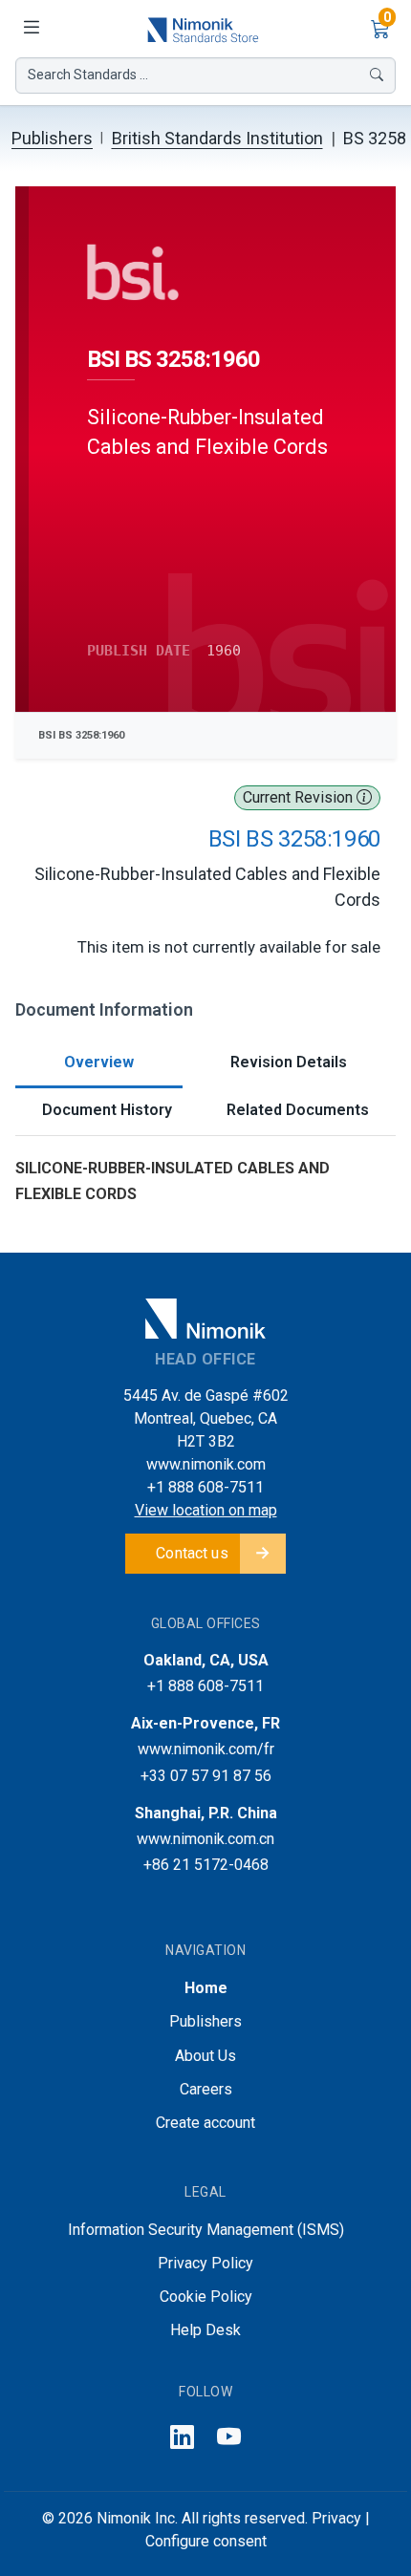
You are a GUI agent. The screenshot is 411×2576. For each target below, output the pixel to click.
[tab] (99, 1064)
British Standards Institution (217, 138)
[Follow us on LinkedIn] (182, 2438)
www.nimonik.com (206, 1464)
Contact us (192, 1553)
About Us (205, 2056)
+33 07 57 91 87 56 (206, 1776)
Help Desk (205, 2330)
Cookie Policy (206, 2297)
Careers (206, 2089)
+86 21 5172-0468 (206, 1865)
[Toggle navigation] (31, 29)
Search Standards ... (88, 75)
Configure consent (206, 2541)
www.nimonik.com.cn (205, 1839)
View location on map (206, 1510)
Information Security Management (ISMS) (206, 2230)
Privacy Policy (205, 2263)
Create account (205, 2123)
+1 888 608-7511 (205, 1487)
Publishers (52, 138)
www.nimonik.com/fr (206, 1749)
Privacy (336, 2518)
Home (206, 1988)
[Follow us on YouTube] (229, 2438)
